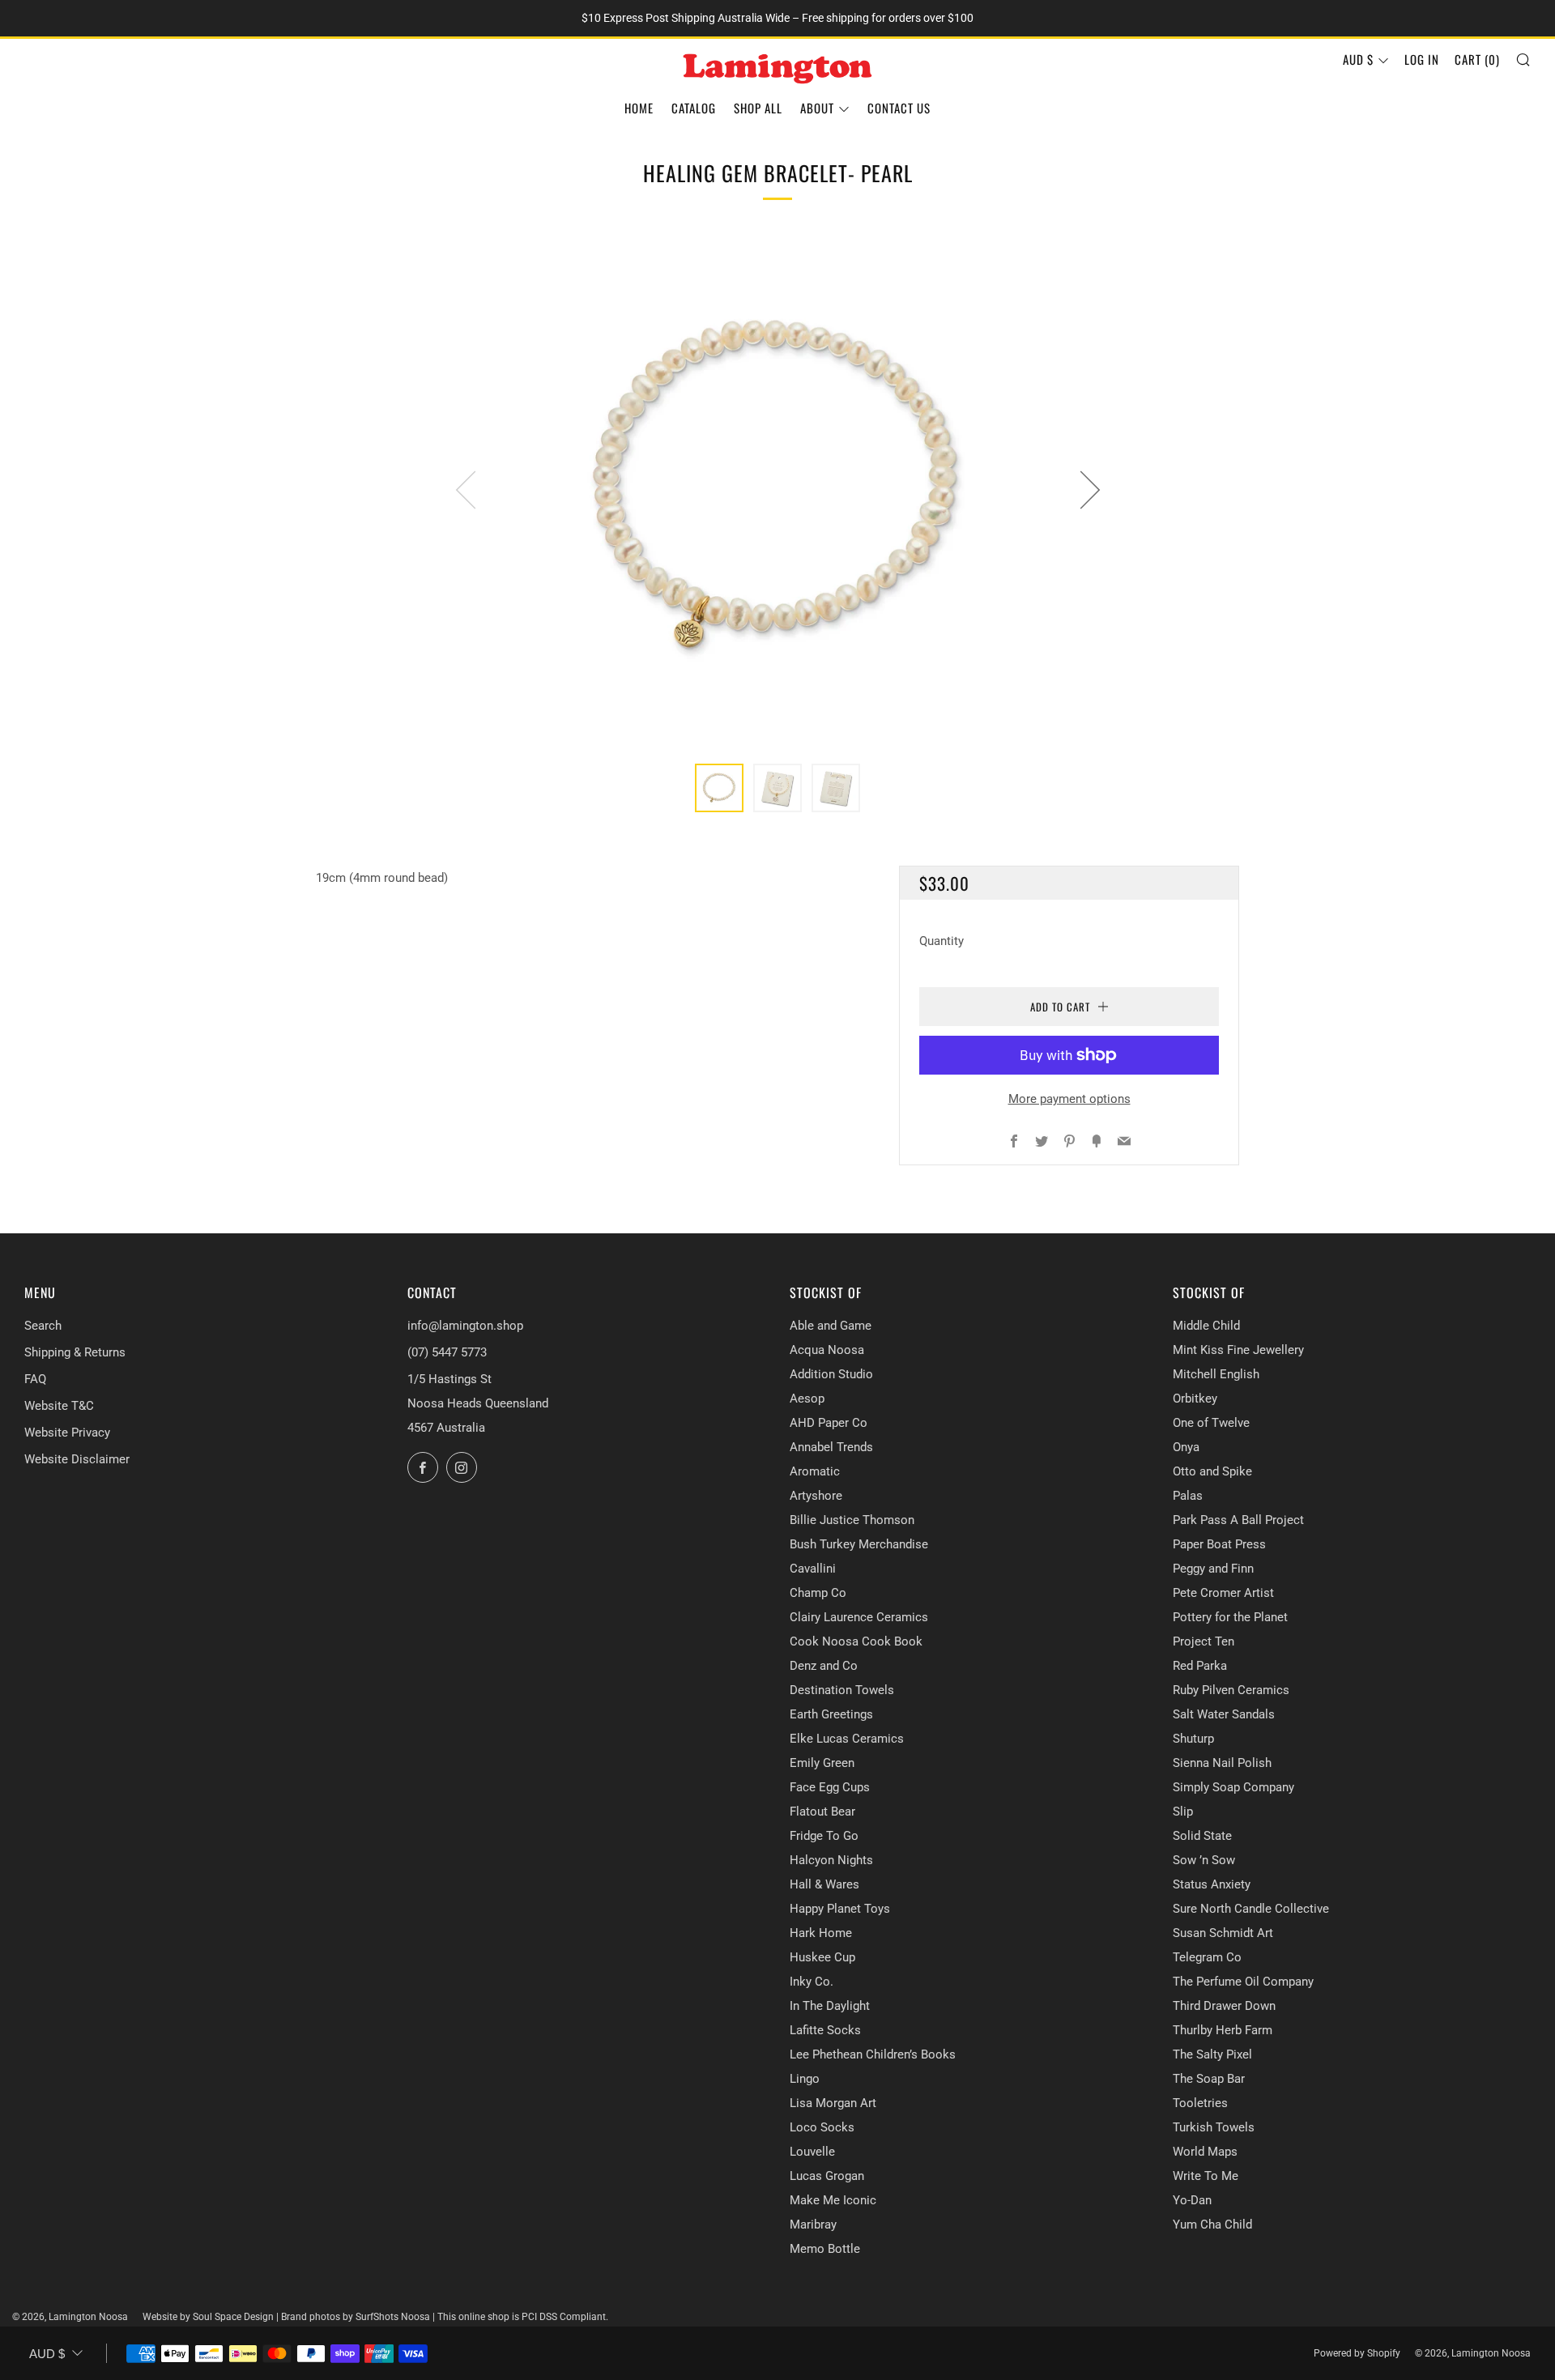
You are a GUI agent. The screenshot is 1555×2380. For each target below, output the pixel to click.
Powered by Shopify (1357, 2353)
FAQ (35, 1379)
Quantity (942, 941)
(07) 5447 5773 (447, 1352)
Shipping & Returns (75, 1352)
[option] (777, 489)
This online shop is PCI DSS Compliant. (523, 2317)
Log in (1422, 59)
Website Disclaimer (77, 1459)
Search (43, 1326)
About (817, 108)
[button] (719, 788)
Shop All (758, 108)
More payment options (1069, 1099)
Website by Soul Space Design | (212, 2317)
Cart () (1477, 59)
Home (639, 108)
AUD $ (1358, 59)
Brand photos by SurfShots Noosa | (359, 2317)
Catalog (694, 108)
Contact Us (899, 108)
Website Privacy (67, 1433)
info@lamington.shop (465, 1326)
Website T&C (59, 1406)
